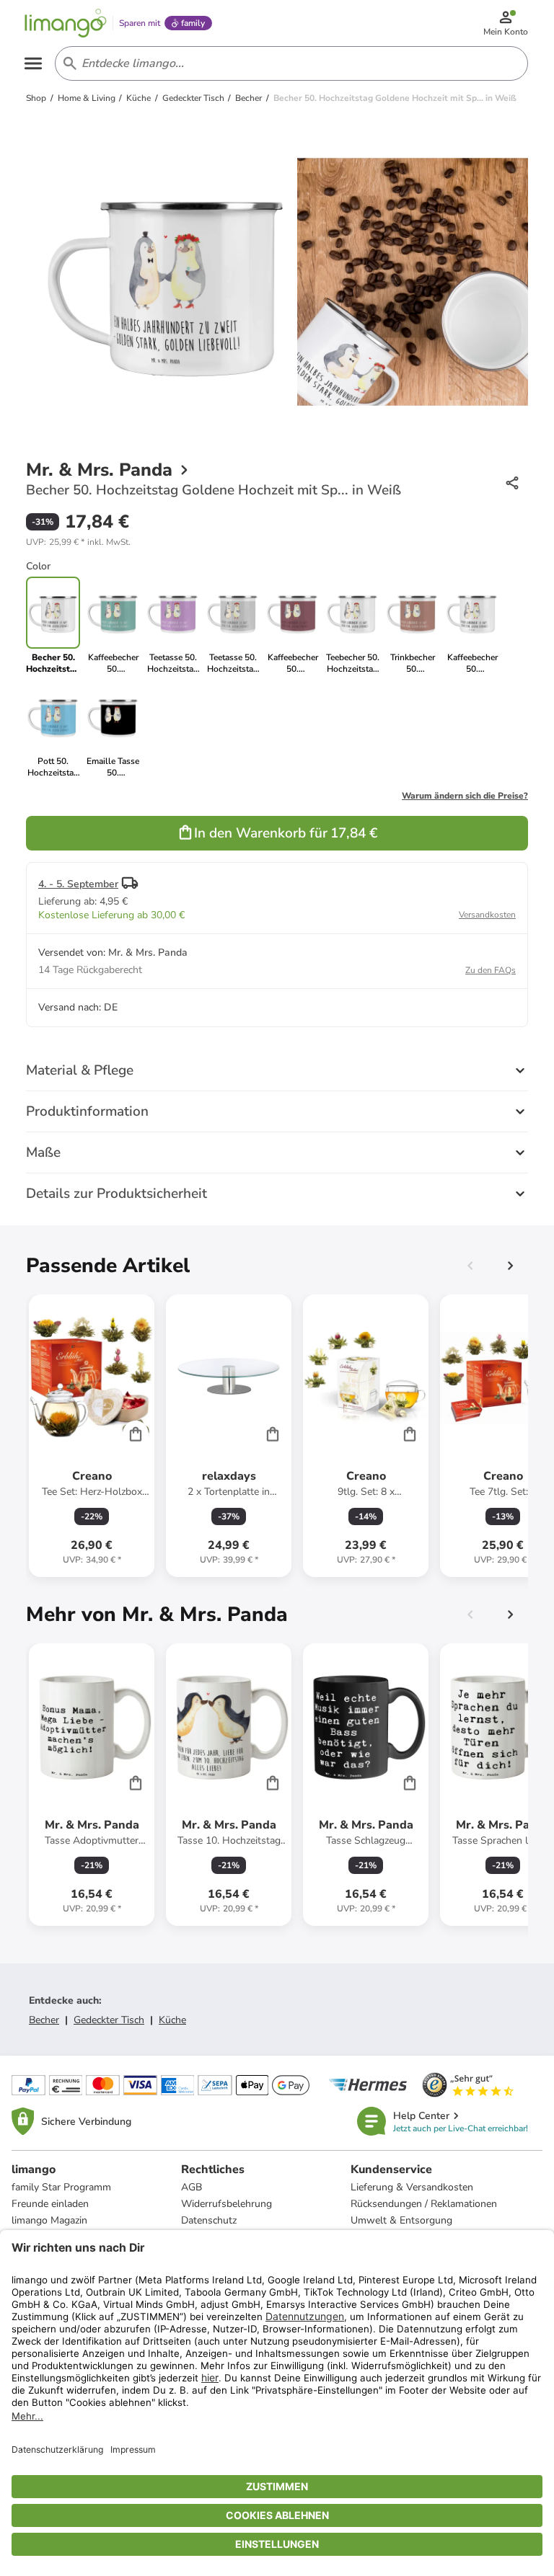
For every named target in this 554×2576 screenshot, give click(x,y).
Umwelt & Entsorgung (401, 2220)
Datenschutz (209, 2220)
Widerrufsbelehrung (227, 2204)
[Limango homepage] (66, 23)
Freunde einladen (50, 2204)
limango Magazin (49, 2220)
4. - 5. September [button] (78, 884)
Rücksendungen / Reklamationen (424, 2204)
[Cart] (136, 1434)
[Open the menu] (33, 63)
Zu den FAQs (491, 970)
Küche (172, 2020)
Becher (44, 2020)
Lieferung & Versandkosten (412, 2187)
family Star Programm (61, 2187)
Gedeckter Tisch (109, 2020)
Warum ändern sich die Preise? (465, 796)
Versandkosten (487, 915)
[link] (113, 626)
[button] (78, 542)
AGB (192, 2187)
